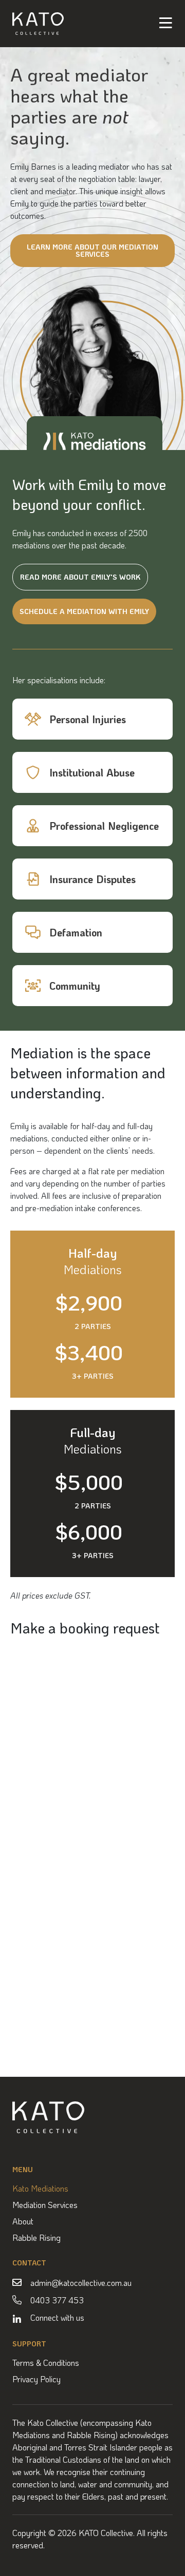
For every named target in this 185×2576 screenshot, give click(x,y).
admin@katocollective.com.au (81, 2283)
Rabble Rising (36, 2238)
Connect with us (57, 2317)
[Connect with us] (17, 2319)
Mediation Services (45, 2205)
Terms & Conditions (46, 2363)
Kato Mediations (40, 2189)
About (23, 2221)
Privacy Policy (36, 2379)
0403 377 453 (57, 2300)
